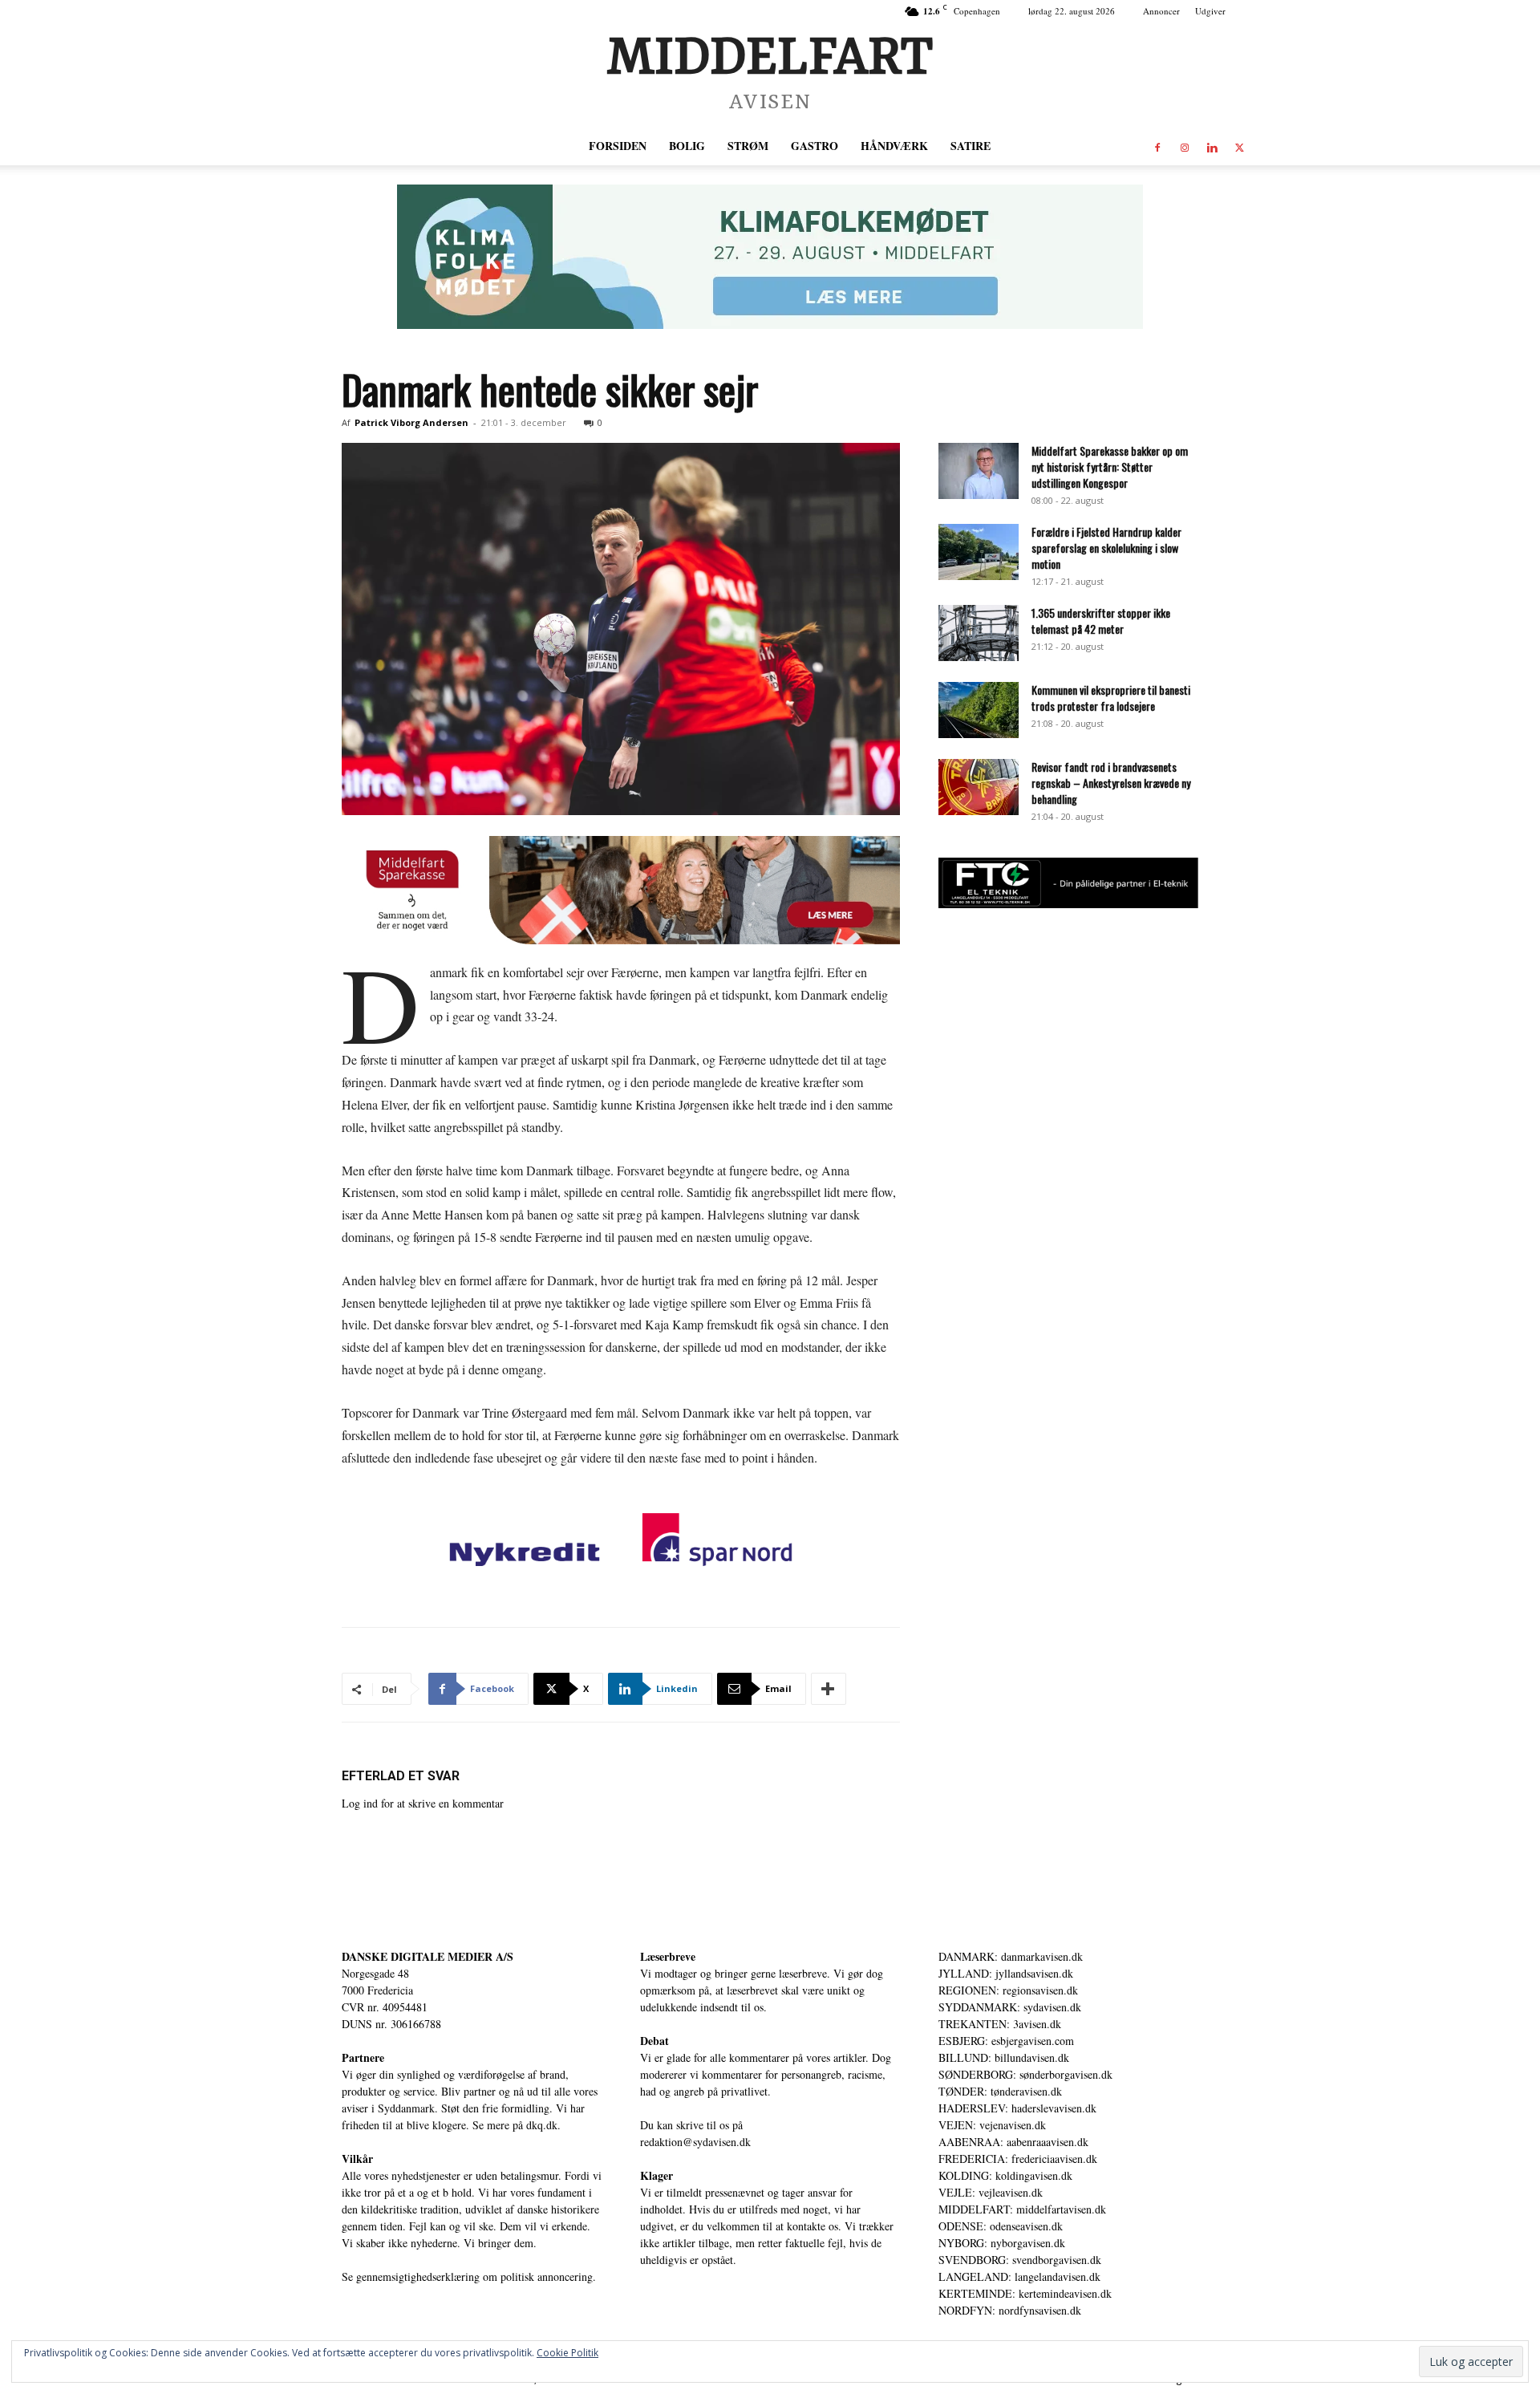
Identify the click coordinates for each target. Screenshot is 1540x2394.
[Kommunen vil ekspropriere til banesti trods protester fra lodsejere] (979, 710)
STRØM (748, 146)
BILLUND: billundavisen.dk (1004, 2057)
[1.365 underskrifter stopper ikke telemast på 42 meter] (979, 633)
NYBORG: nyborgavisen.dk (1002, 2243)
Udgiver (1210, 11)
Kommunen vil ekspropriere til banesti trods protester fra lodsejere (1111, 698)
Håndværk (894, 146)
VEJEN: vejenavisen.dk (992, 2125)
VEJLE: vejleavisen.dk (991, 2192)
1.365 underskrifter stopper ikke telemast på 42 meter (1101, 621)
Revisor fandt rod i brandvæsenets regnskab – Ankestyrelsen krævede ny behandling (1111, 783)
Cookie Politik (567, 2353)
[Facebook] (1157, 146)
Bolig (687, 146)
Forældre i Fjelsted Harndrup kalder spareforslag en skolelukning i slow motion (1106, 548)
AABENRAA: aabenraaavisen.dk (1013, 2142)
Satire (971, 146)
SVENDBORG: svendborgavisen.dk (1020, 2260)
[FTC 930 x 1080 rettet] (1068, 904)
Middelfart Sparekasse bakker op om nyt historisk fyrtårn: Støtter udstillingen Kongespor (1110, 467)
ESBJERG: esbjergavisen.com (1006, 2041)
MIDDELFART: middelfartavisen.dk (1022, 2209)
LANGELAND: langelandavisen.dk (1019, 2276)
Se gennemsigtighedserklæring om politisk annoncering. (469, 2276)
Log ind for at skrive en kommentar (423, 1803)
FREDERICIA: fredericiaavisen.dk (1018, 2159)
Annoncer (1161, 11)
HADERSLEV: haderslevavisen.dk (1017, 2108)
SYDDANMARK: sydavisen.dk (1010, 2007)
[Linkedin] (1212, 146)
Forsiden (618, 146)
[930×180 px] (770, 257)
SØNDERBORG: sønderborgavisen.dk (1025, 2074)
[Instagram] (1185, 146)
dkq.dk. (543, 2125)
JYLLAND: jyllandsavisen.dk (1006, 1973)
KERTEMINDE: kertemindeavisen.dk (1025, 2293)
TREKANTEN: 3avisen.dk (1000, 2024)
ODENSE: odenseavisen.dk (1001, 2226)
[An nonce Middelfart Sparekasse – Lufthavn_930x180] (621, 890)
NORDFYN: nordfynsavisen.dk (1010, 2310)
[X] (1239, 146)
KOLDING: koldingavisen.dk (1005, 2175)
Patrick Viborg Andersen (411, 422)
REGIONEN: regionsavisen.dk (1008, 1990)
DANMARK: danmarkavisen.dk (1011, 1956)
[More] (829, 1689)
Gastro (815, 146)
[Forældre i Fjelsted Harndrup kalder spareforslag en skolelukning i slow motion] (979, 552)
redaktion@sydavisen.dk (695, 2142)
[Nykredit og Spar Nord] (621, 1543)
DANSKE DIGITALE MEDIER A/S (428, 1956)
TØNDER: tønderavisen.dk (1000, 2091)
